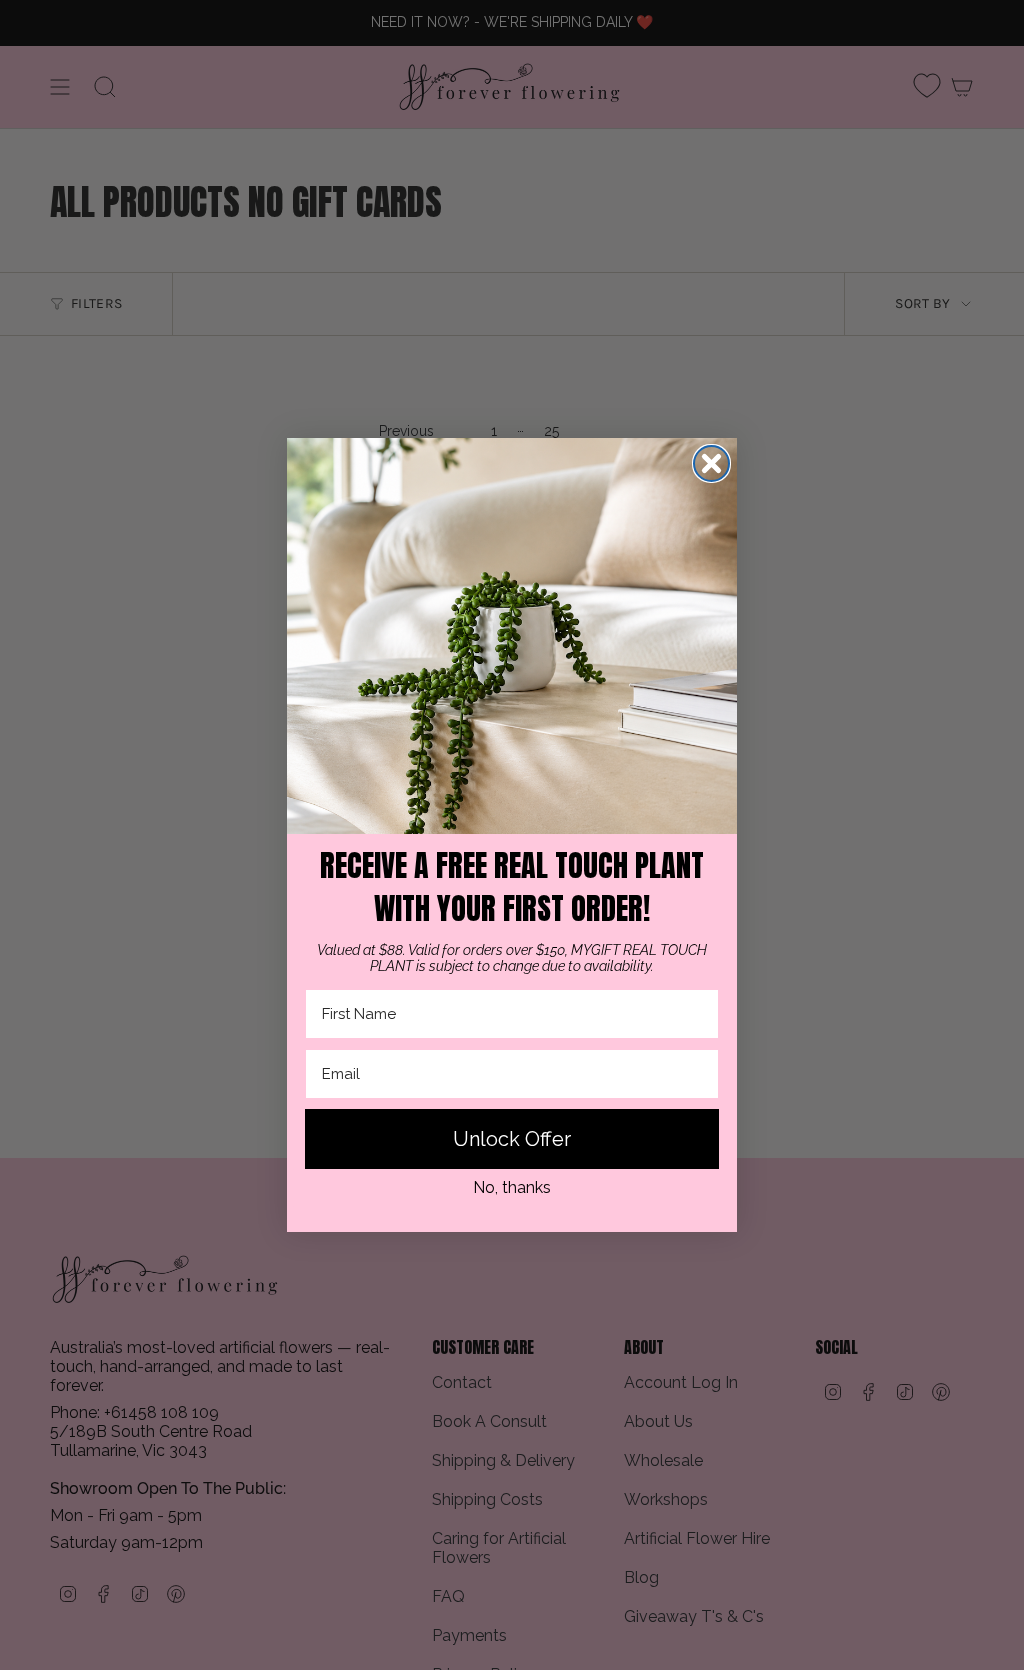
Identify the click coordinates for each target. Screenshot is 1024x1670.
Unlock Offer (512, 1139)
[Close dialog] (711, 463)
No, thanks (512, 1187)
